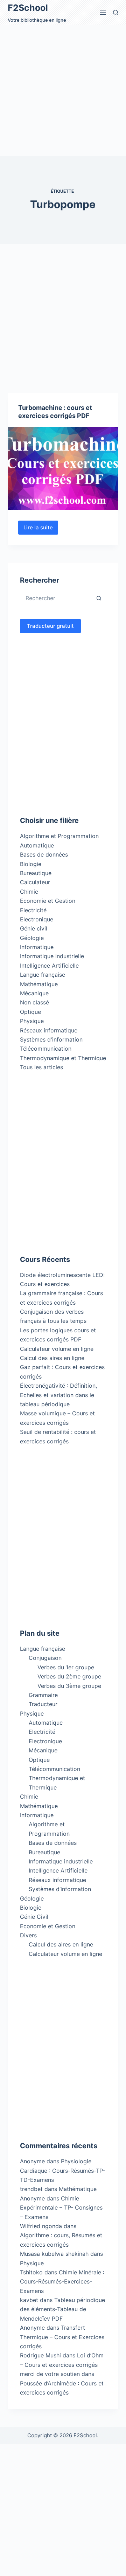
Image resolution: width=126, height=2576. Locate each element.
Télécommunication (46, 1049)
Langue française (43, 975)
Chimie (29, 892)
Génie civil (34, 928)
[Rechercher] (116, 12)
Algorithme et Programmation (59, 836)
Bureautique (36, 873)
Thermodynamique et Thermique (63, 1058)
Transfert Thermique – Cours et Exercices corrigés (62, 2337)
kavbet (29, 2300)
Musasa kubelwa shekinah (54, 2254)
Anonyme (32, 2198)
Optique (30, 1012)
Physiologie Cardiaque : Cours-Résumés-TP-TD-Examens (62, 2170)
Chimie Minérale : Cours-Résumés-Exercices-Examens (62, 2282)
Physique (32, 1021)
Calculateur (35, 882)
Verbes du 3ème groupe (69, 1686)
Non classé (34, 1002)
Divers (28, 1935)
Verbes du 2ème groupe (69, 1676)
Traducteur (43, 1704)
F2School (28, 8)
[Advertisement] (63, 90)
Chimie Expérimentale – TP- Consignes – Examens (61, 2208)
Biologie (31, 864)
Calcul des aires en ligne (52, 1358)
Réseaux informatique (49, 1030)
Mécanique (34, 993)
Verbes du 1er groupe (66, 1667)
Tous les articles (41, 1067)
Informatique (37, 947)
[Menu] (103, 12)
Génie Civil (34, 1917)
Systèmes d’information (60, 1889)
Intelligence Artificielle (49, 966)
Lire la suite (41, 529)
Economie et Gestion (48, 901)
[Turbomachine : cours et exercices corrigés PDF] (63, 469)
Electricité (33, 910)
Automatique (37, 845)
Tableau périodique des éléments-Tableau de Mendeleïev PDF (62, 2309)
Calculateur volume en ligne (57, 1349)
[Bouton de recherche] (99, 598)
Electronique (37, 919)
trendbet (31, 2189)
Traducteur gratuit (50, 626)
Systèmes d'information (51, 1039)
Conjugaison (45, 1658)
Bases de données (44, 854)
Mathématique (39, 984)
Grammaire (43, 1695)
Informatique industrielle (52, 956)
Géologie (32, 938)
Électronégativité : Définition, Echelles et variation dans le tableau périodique (58, 1395)
